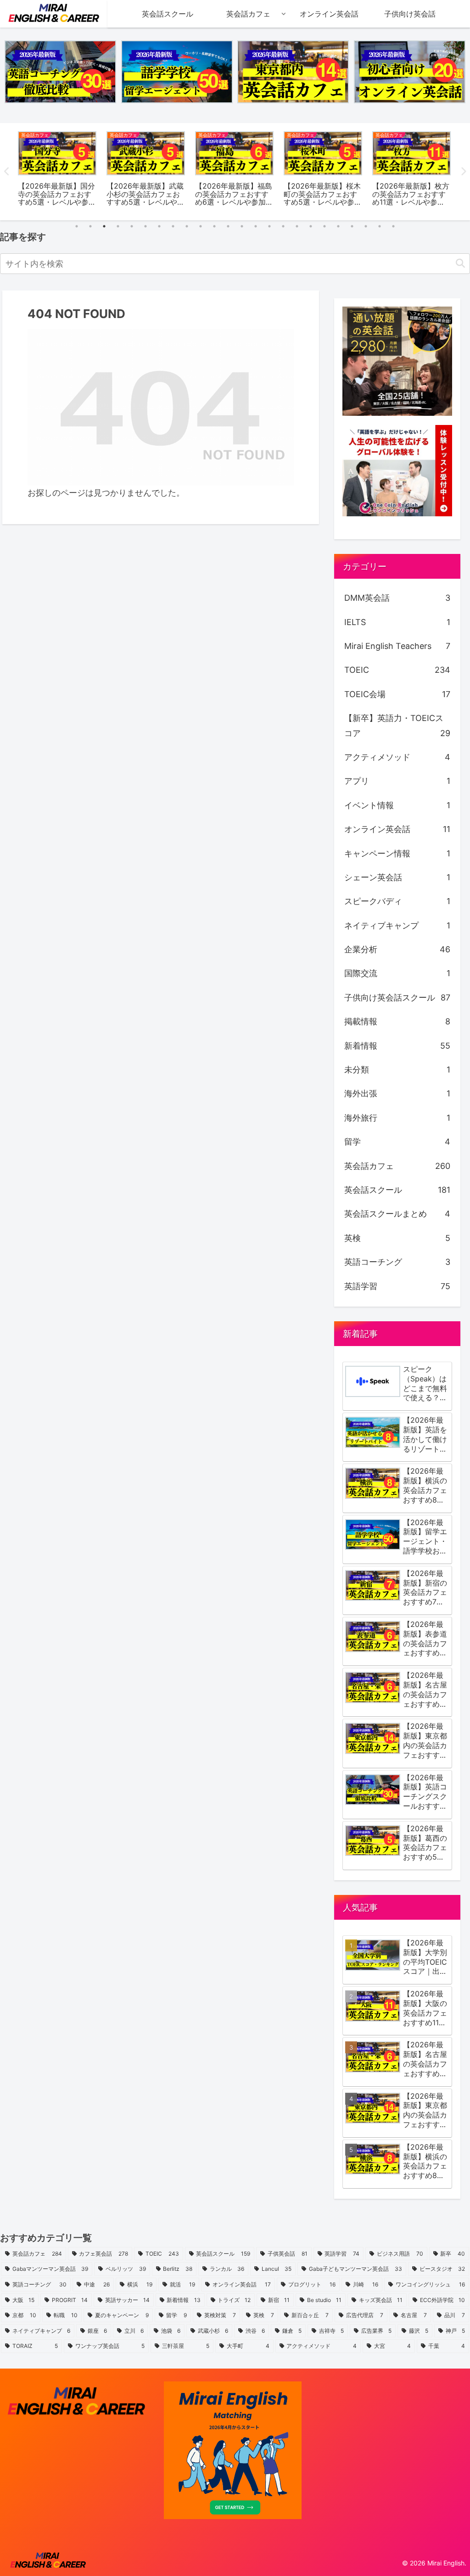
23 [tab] (380, 226)
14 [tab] (256, 226)
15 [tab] (269, 226)
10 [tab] (201, 226)
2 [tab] (90, 226)
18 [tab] (311, 226)
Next (463, 172)
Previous (7, 172)
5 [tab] (132, 226)
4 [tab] (118, 226)
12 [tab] (228, 226)
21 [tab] (352, 226)
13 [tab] (242, 226)
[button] (460, 264)
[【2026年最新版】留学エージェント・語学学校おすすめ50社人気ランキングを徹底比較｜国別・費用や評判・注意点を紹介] (177, 72)
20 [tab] (338, 226)
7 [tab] (159, 226)
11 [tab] (214, 226)
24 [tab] (393, 226)
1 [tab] (77, 226)
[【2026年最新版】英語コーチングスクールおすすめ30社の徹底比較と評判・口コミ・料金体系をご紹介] (60, 72)
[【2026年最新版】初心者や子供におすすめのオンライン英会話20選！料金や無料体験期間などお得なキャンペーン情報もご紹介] (410, 72)
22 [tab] (366, 226)
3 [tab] (104, 226)
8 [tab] (173, 226)
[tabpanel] (57, 170)
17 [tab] (297, 226)
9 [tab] (187, 226)
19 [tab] (325, 226)
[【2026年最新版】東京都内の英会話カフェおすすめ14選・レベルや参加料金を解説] (293, 72)
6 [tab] (145, 226)
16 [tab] (283, 226)
